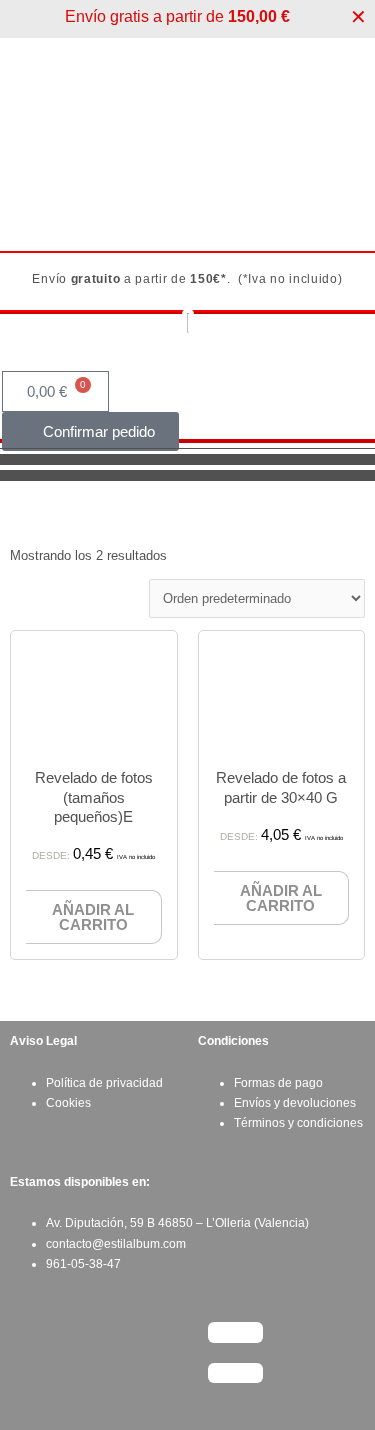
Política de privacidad (104, 1083)
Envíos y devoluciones (295, 1103)
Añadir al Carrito (93, 917)
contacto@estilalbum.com (116, 1244)
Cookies (68, 1103)
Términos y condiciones (298, 1123)
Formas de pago (278, 1083)
